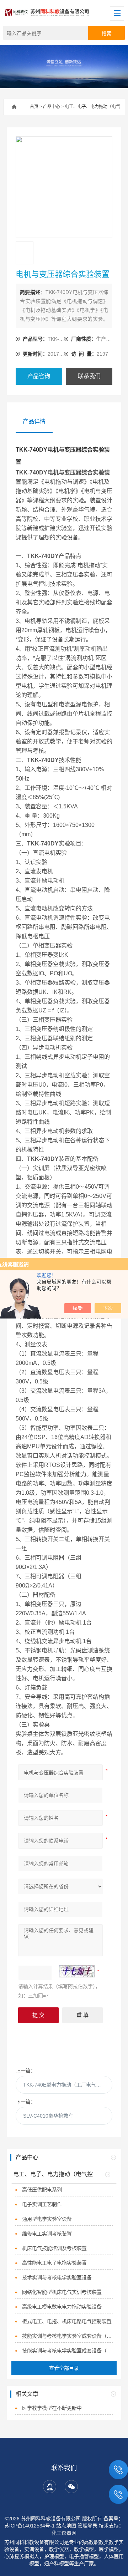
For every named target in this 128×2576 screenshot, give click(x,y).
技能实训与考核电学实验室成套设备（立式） (68, 2336)
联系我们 (89, 376)
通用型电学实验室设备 (47, 2219)
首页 (34, 107)
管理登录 (87, 2526)
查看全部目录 (64, 2368)
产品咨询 (39, 376)
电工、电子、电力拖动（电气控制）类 (62, 2174)
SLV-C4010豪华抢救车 (48, 2116)
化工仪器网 (64, 2533)
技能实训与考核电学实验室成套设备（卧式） (68, 2351)
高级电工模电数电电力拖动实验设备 (62, 2307)
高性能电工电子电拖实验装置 (54, 2263)
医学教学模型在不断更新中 (52, 2408)
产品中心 (52, 107)
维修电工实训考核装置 (47, 2234)
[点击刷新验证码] (77, 1971)
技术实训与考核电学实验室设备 (57, 2277)
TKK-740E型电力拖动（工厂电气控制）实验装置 (68, 2085)
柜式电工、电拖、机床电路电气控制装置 (67, 2321)
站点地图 (66, 2526)
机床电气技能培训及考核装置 (54, 2248)
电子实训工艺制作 (42, 2204)
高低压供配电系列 (42, 2190)
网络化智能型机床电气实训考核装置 (62, 2292)
